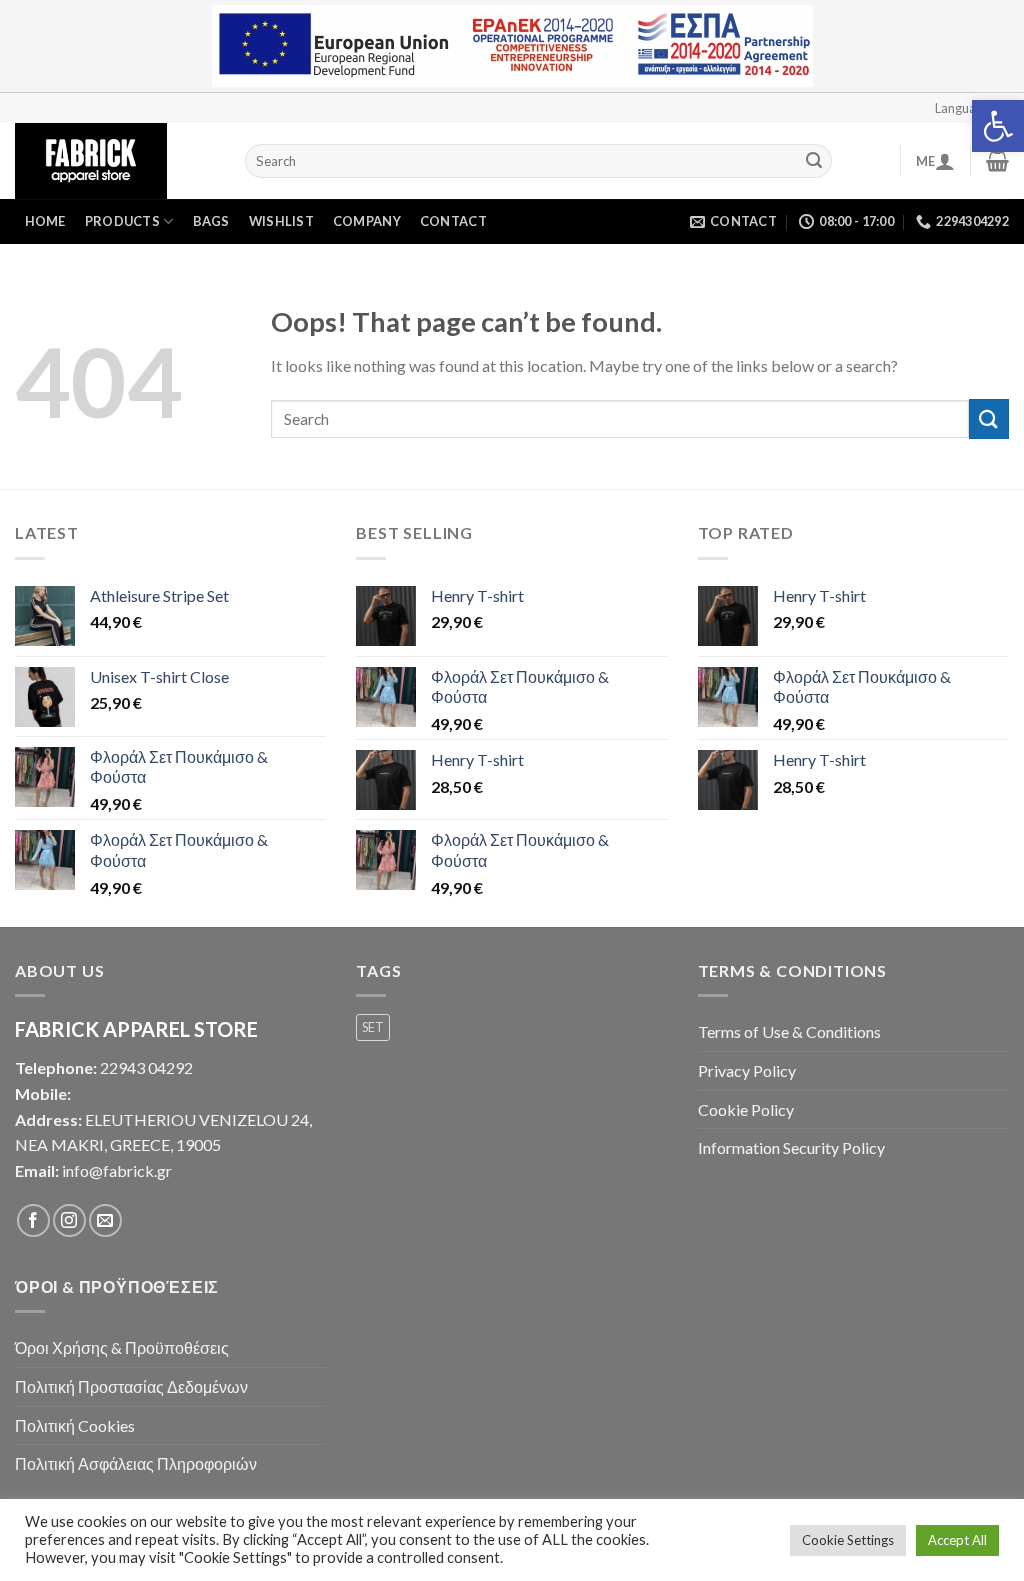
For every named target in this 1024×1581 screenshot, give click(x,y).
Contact (453, 221)
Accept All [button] (957, 1540)
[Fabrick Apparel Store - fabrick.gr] (115, 161)
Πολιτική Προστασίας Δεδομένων (131, 1386)
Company (367, 221)
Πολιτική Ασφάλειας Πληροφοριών (136, 1463)
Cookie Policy (746, 1109)
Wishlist (281, 221)
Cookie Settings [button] (848, 1540)
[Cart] (997, 161)
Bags (211, 221)
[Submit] (814, 161)
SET (373, 1027)
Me (926, 161)
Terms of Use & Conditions (789, 1031)
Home (45, 221)
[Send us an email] (105, 1220)
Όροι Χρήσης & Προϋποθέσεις (122, 1347)
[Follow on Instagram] (69, 1220)
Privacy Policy (747, 1070)
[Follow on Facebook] (33, 1220)
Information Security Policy (791, 1147)
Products (122, 221)
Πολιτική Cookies (75, 1425)
